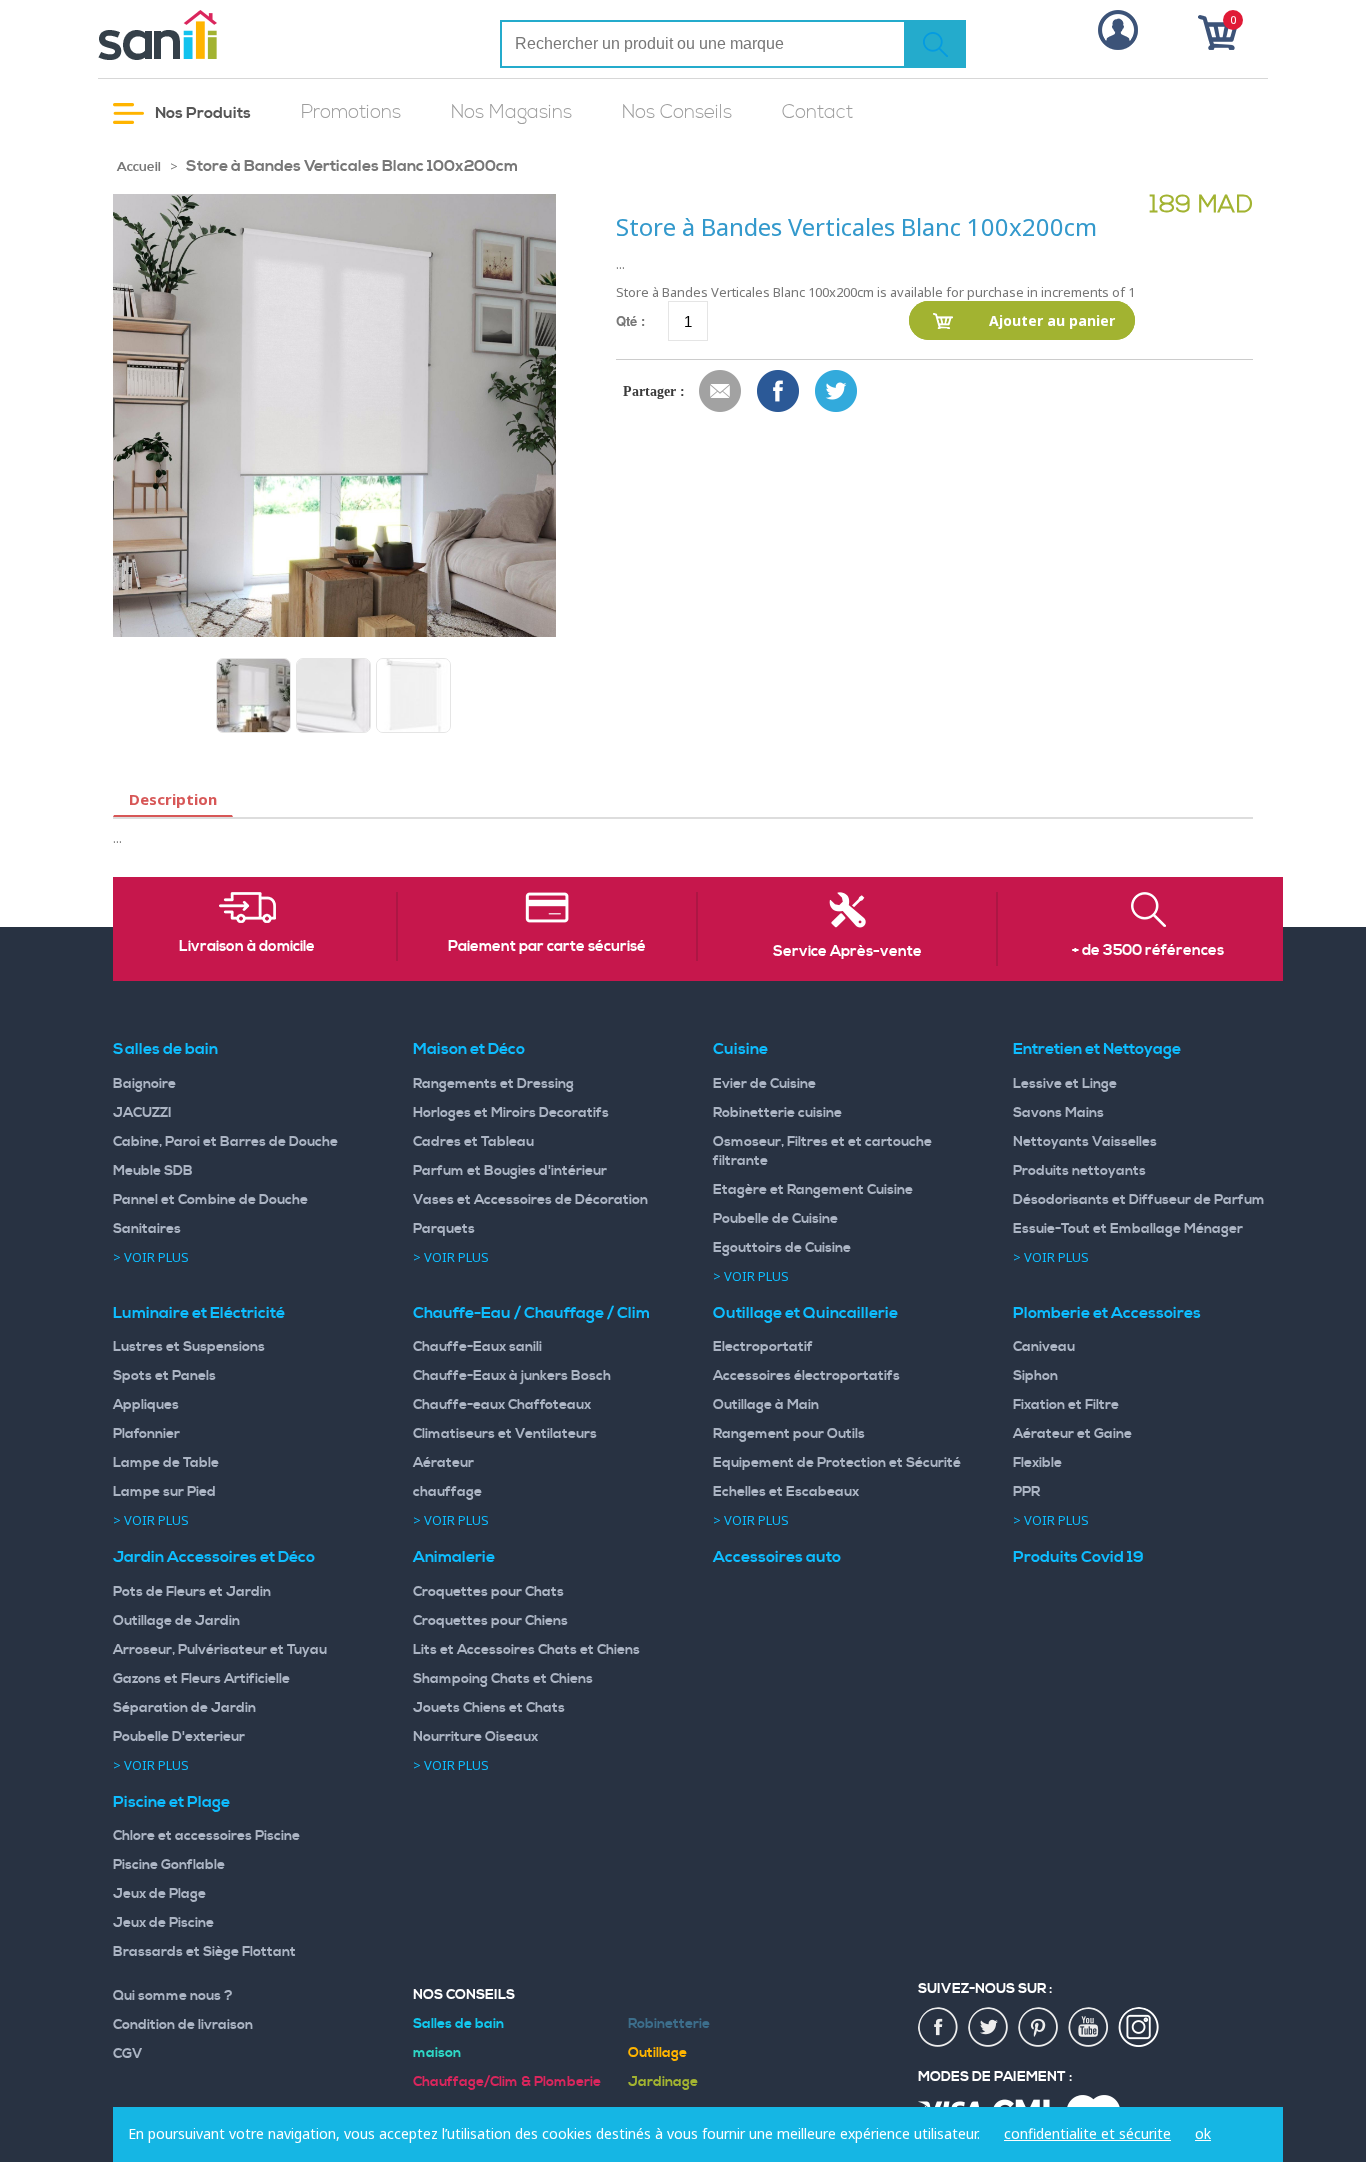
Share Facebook (779, 392)
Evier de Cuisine (764, 1084)
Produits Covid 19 (1078, 1557)
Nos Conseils (677, 112)
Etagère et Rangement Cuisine (813, 1190)
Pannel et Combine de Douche (210, 1200)
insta (1139, 2028)
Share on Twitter (837, 392)
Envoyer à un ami (721, 392)
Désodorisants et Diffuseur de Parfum (1139, 1200)
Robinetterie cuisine (777, 1113)
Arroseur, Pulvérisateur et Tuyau (220, 1650)
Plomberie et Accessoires (1107, 1313)
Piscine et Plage (171, 1802)
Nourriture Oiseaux (475, 1737)
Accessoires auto (777, 1557)
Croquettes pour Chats (488, 1592)
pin (1039, 2028)
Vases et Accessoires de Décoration (530, 1200)
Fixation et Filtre (1066, 1405)
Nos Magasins (511, 112)
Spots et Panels (164, 1376)
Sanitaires (147, 1229)
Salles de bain (165, 1049)
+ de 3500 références (1148, 951)
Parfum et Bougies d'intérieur (510, 1171)
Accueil (139, 167)
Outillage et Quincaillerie (805, 1313)
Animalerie (454, 1557)
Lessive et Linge (1065, 1084)
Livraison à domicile (247, 947)
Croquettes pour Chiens (490, 1621)
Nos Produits (201, 113)
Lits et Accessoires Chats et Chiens (526, 1650)
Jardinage (663, 2082)
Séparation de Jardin (184, 1708)
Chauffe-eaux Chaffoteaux (502, 1405)
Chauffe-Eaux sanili (477, 1347)
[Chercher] (935, 44)
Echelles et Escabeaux (786, 1492)
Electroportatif (763, 1347)
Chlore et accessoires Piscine (206, 1836)
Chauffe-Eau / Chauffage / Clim (531, 1313)
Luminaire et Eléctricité (199, 1313)
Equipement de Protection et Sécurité (837, 1463)
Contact (817, 112)
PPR (1026, 1492)
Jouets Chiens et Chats (489, 1708)
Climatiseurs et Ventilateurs (505, 1434)
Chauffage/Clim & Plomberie (507, 2082)
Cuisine (740, 1049)
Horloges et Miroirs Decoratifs (511, 1113)
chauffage (447, 1492)
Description (173, 799)
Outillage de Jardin (176, 1621)
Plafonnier (146, 1434)
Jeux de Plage (159, 1894)
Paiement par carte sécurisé (547, 947)
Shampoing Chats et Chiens (503, 1679)
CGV (128, 2054)
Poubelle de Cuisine (775, 1219)
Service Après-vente (847, 952)
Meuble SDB (153, 1171)
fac (939, 2028)
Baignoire (144, 1084)
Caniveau (1044, 1347)
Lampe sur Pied (164, 1492)
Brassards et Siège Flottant (204, 1952)
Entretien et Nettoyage (1097, 1049)
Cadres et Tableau (473, 1142)
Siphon (1035, 1376)
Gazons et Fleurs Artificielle (201, 1679)
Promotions (351, 112)
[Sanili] (233, 35)
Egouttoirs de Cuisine (782, 1248)
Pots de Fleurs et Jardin (192, 1592)
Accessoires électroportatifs (806, 1376)
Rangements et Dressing (493, 1084)
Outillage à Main (766, 1405)
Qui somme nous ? (173, 1996)
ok (1203, 2133)
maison (437, 2053)
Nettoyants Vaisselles (1085, 1142)
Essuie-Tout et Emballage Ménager (1128, 1229)
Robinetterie (669, 2024)
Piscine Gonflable (169, 1865)
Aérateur (443, 1463)
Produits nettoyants (1079, 1171)
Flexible (1037, 1463)
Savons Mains (1058, 1113)
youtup (1089, 2028)
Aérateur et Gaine (1072, 1434)
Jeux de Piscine (163, 1923)
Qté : (630, 320)
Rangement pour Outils (789, 1434)
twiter (989, 2028)
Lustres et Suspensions (189, 1347)
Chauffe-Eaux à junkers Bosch (512, 1376)
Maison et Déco (469, 1049)
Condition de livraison (183, 2025)
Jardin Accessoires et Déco (214, 1557)
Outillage (657, 2053)
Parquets (444, 1229)
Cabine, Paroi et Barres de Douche (225, 1142)
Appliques (146, 1405)
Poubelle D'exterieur (179, 1737)
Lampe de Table (166, 1463)
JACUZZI (142, 1113)
